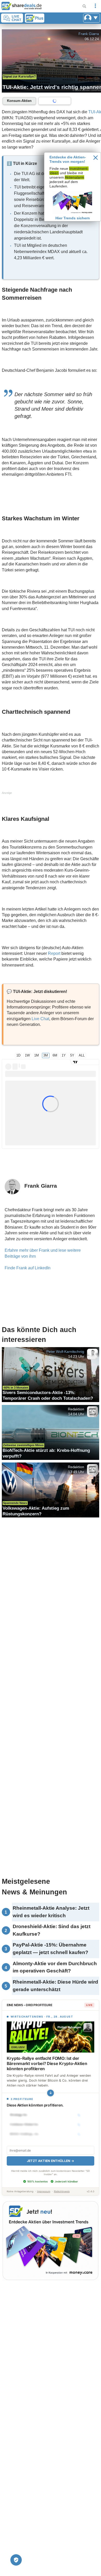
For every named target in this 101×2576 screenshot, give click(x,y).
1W (27, 1055)
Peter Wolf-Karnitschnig (65, 1352)
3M (46, 1055)
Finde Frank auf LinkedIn (28, 1268)
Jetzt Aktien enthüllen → (51, 2161)
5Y (72, 1055)
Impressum (44, 2191)
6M (55, 1055)
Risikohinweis (62, 2191)
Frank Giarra (89, 34)
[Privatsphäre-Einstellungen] (16, 2560)
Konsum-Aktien (19, 101)
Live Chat (40, 1019)
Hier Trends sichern (73, 218)
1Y (64, 1055)
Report (54, 953)
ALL (82, 1055)
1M (37, 1055)
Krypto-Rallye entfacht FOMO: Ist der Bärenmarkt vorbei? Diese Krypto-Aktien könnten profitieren (47, 2063)
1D (18, 1055)
